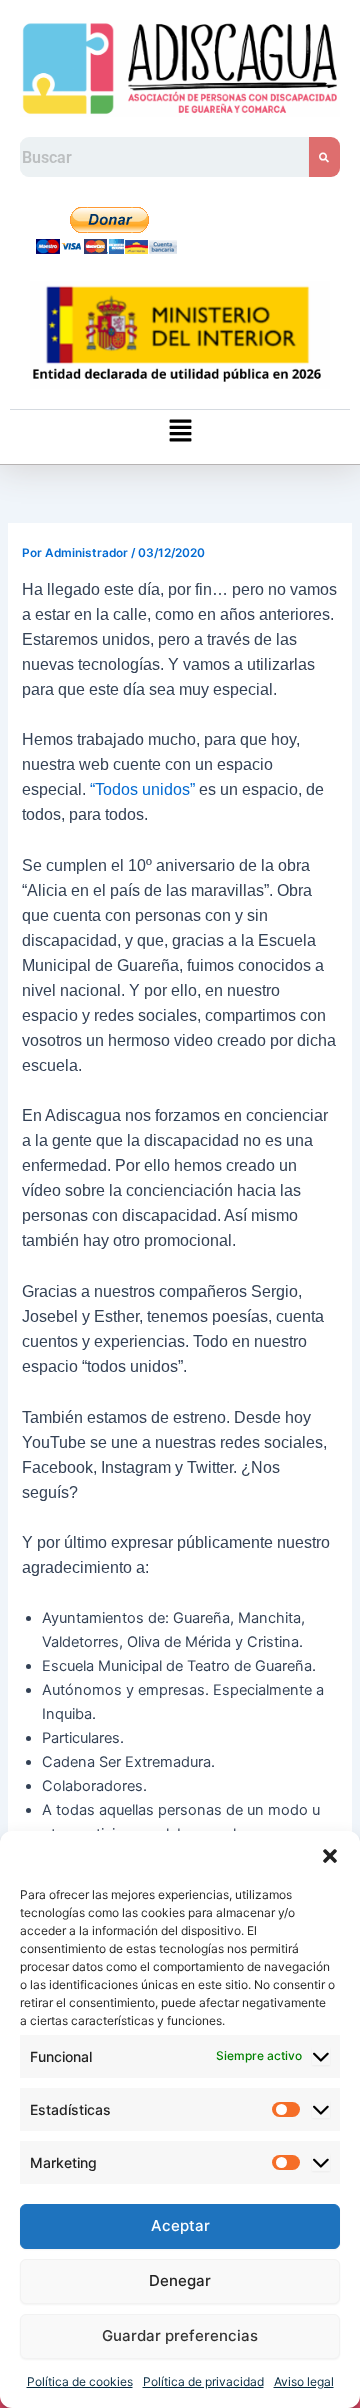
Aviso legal (304, 2381)
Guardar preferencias (180, 2335)
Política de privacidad (203, 2381)
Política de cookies (80, 2381)
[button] (330, 1856)
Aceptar (180, 2225)
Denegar (180, 2280)
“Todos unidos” (144, 789)
